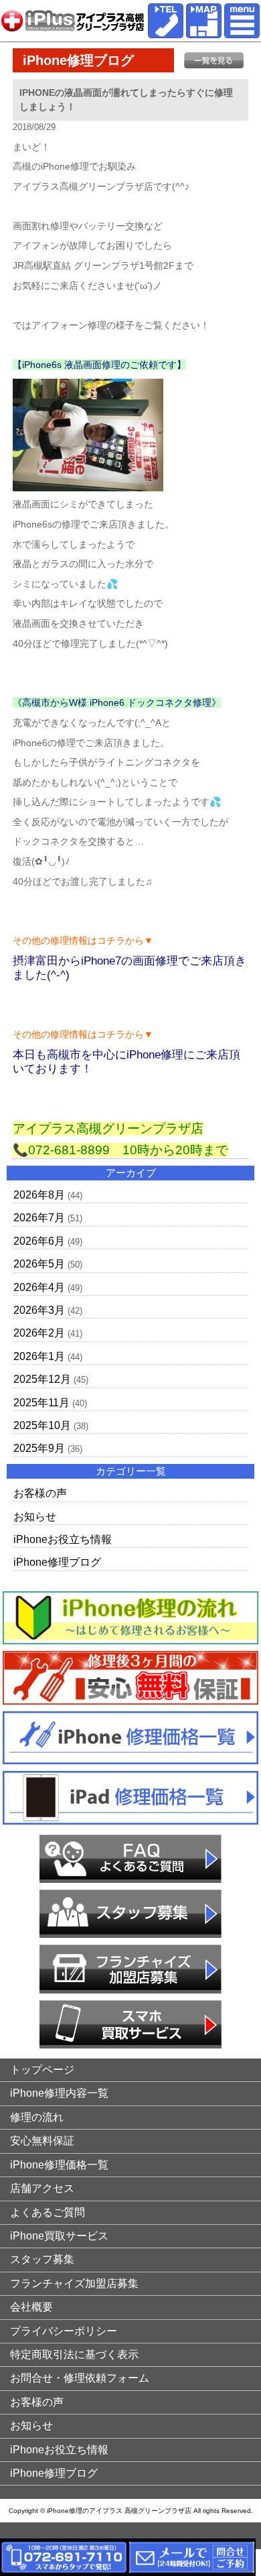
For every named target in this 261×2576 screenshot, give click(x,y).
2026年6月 (39, 1241)
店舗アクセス (42, 2188)
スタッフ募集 (42, 2259)
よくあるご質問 (48, 2212)
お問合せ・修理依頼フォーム (80, 2378)
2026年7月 (39, 1218)
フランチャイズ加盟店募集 (74, 2283)
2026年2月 (39, 1333)
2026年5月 (39, 1264)
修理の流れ (37, 2117)
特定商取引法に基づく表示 (74, 2354)
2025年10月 (42, 1425)
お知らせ (35, 1517)
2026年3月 (39, 1310)
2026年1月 (39, 1356)
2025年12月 (42, 1379)
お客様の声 (40, 1493)
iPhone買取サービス (59, 2236)
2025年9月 (39, 1448)
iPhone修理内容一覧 (59, 2093)
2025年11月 (41, 1403)
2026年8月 (39, 1195)
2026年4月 (39, 1287)
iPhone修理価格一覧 (59, 2165)
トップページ (42, 2070)
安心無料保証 (42, 2141)
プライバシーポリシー (64, 2331)
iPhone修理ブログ (57, 1562)
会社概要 (31, 2307)
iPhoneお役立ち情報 (63, 1539)
